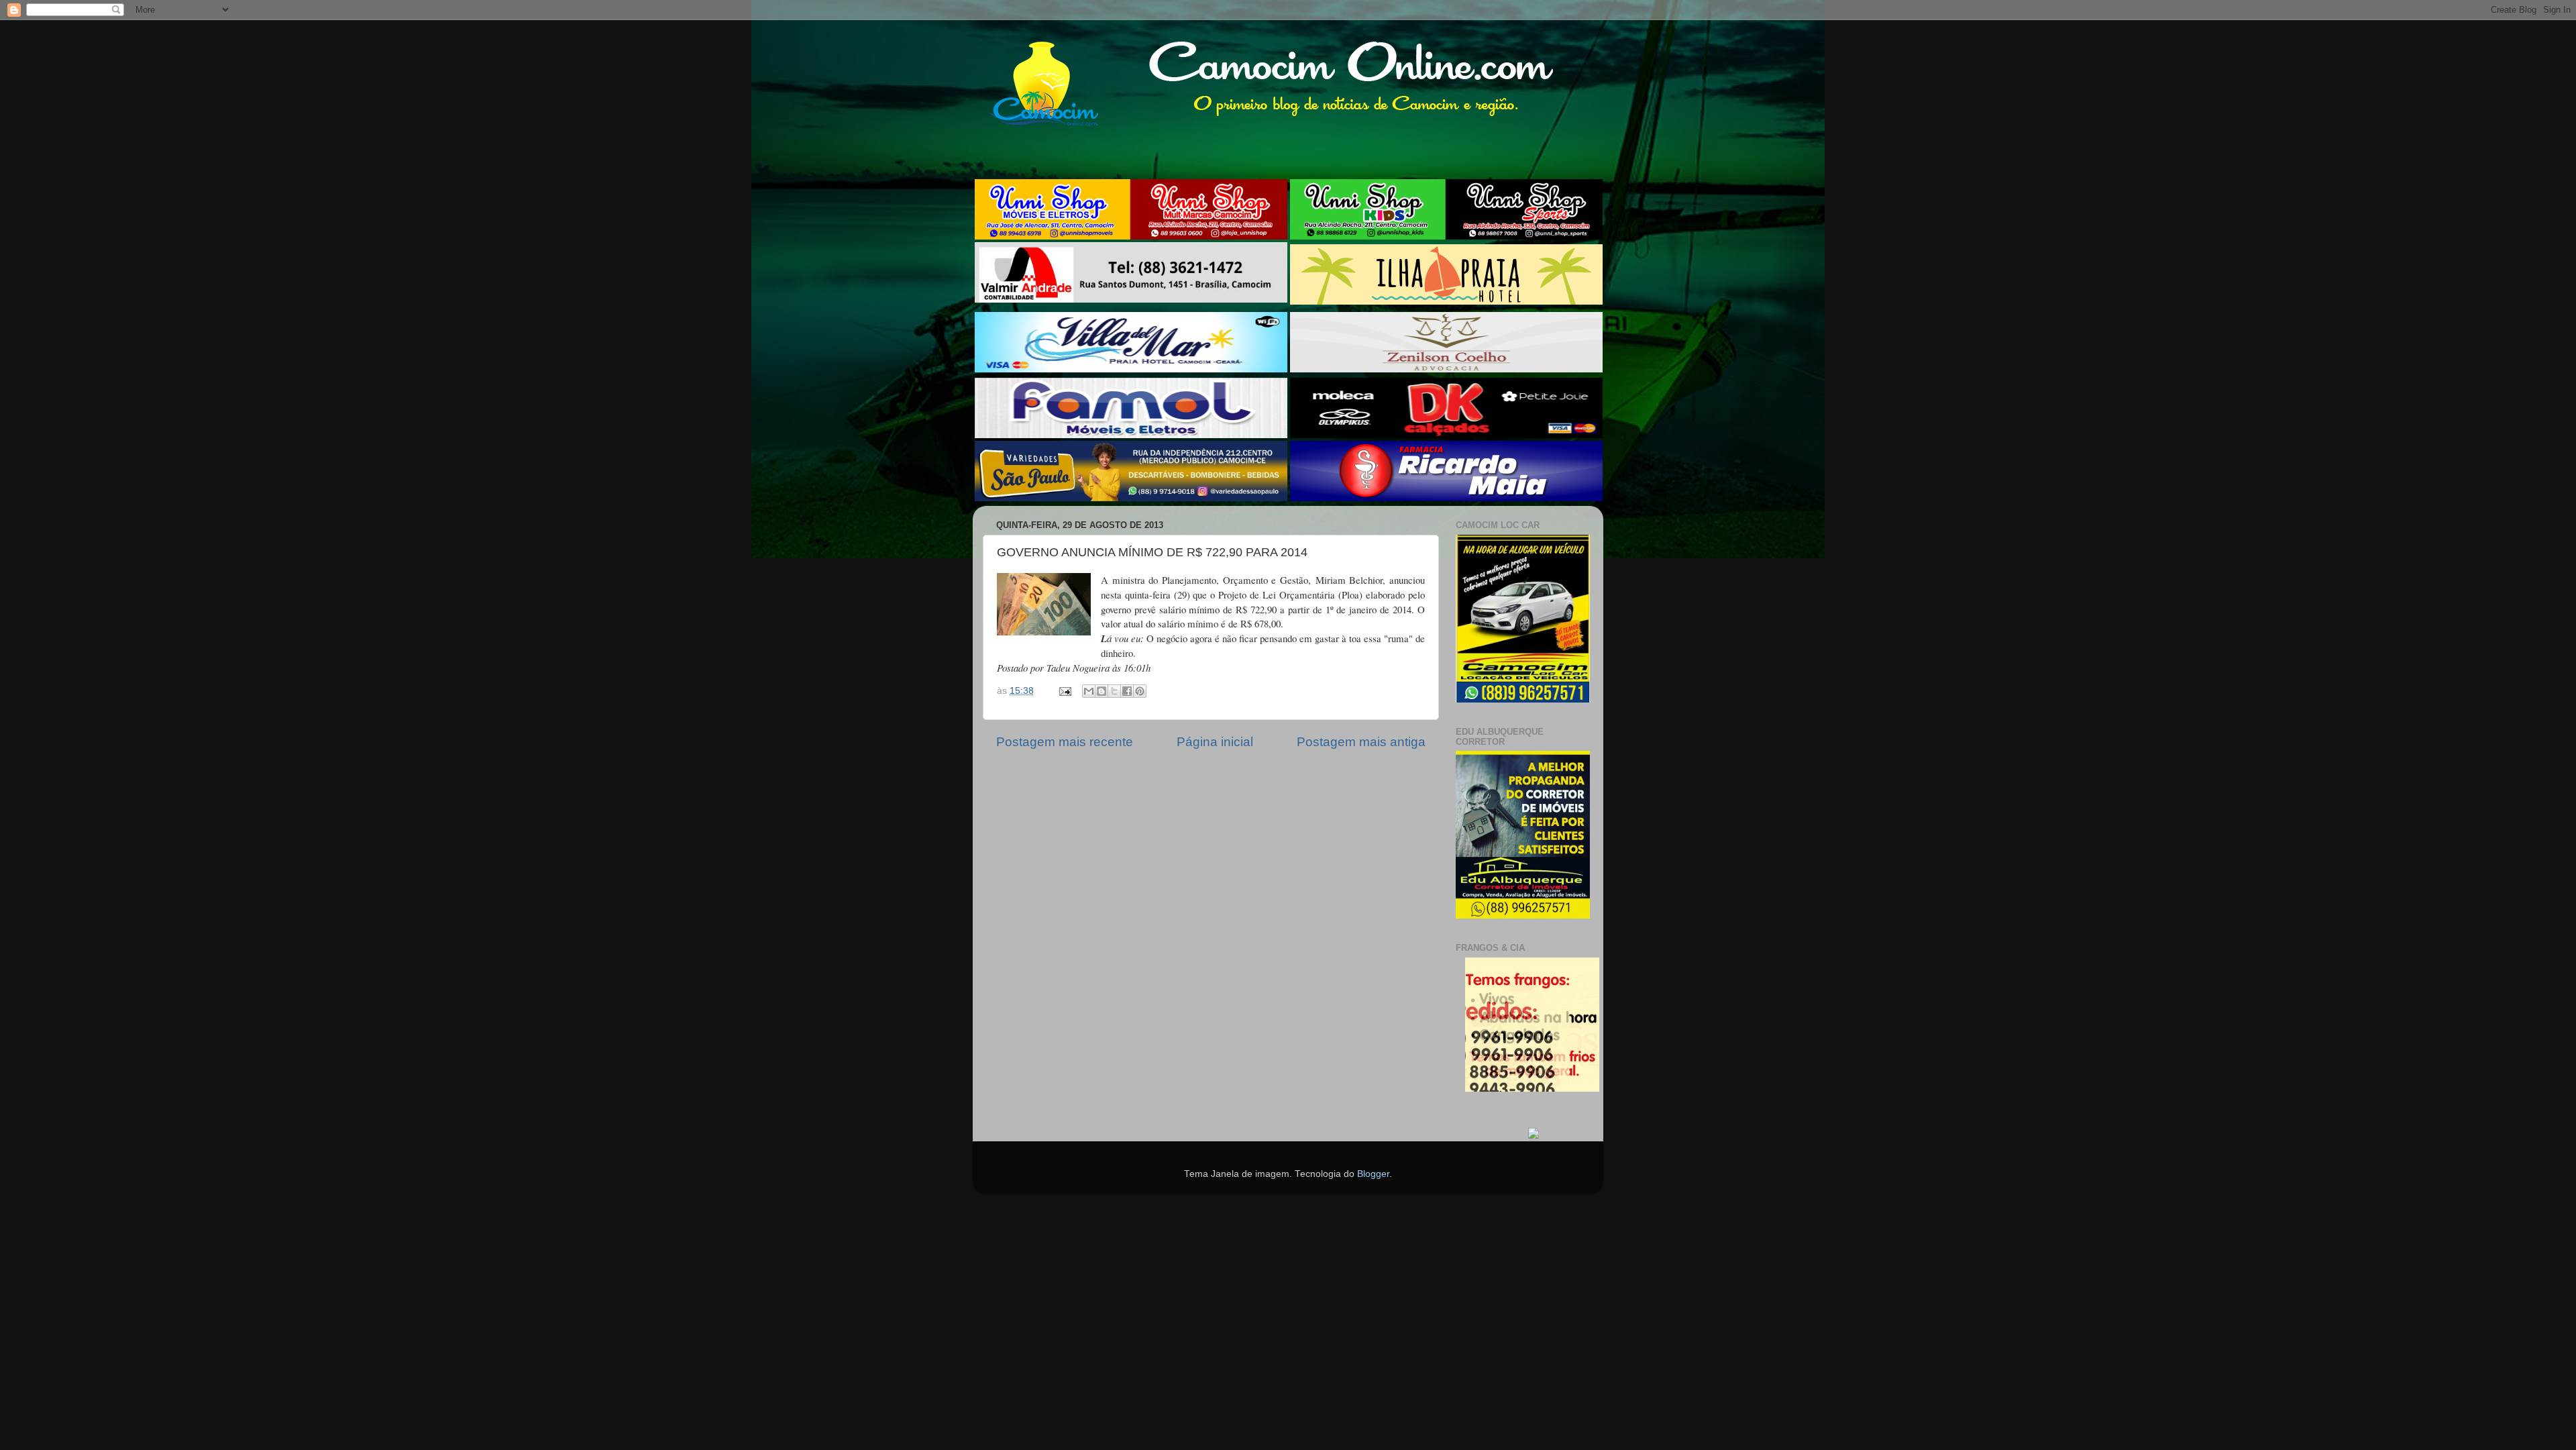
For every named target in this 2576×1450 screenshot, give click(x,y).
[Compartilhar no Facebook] (1127, 691)
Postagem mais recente (1065, 742)
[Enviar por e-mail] (1089, 691)
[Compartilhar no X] (1114, 691)
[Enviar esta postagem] (1064, 691)
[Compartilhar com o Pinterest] (1140, 691)
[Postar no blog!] (1102, 691)
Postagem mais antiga (1361, 742)
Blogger (1373, 1174)
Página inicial (1215, 742)
